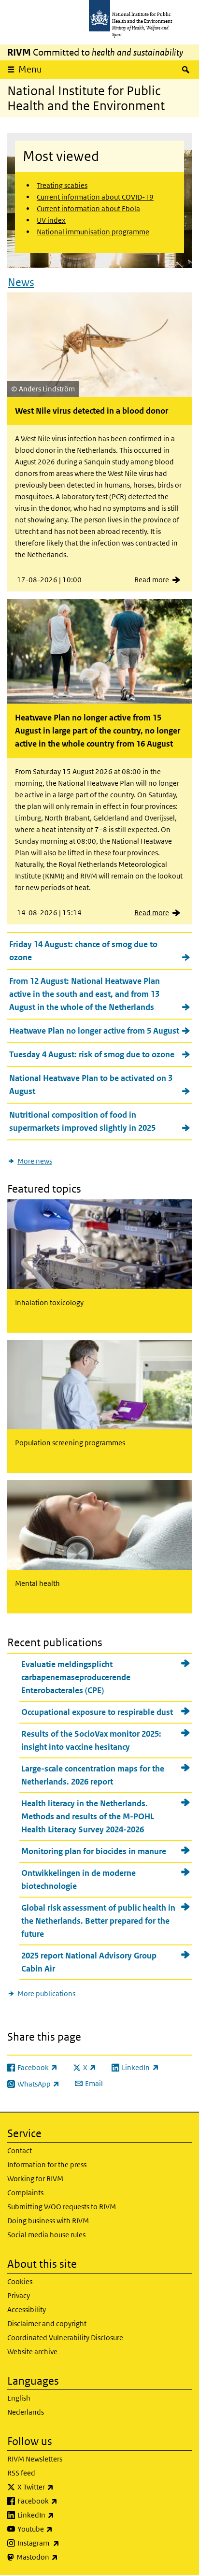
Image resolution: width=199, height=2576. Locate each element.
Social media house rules (46, 2235)
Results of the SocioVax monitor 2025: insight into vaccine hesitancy (91, 1740)
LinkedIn (61, 2515)
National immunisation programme (93, 232)
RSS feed (21, 2473)
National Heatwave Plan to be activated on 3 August (91, 1085)
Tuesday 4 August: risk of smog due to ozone (92, 1054)
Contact (20, 2151)
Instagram (64, 2543)
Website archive (32, 2352)
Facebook (63, 2501)
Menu (30, 69)
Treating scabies (62, 185)
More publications (46, 1993)
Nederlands (26, 2412)
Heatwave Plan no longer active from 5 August (94, 1031)
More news (35, 1161)
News (21, 282)
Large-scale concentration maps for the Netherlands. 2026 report (93, 1775)
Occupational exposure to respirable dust (97, 1712)
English (19, 2398)
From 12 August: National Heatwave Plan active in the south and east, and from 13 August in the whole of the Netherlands (85, 994)
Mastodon (63, 2557)
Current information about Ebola (88, 209)
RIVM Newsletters (35, 2459)
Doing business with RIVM (48, 2221)
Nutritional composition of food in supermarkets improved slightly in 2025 (82, 1121)
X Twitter (61, 2487)
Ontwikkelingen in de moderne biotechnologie (78, 1879)
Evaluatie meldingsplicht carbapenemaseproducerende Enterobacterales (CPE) (76, 1677)
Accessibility (27, 2310)
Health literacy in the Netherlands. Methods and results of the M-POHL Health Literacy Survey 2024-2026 (88, 1816)
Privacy (19, 2295)
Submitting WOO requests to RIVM (62, 2207)
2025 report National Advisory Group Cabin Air (89, 1962)
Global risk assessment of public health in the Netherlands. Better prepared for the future (98, 1921)
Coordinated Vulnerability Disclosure (65, 2338)
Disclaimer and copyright (47, 2324)
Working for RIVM (35, 2179)
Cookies (20, 2281)
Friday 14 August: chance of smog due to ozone (83, 951)
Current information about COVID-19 (95, 197)
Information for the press (47, 2165)
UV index (51, 220)
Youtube (60, 2529)
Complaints (25, 2193)
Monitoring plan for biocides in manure (94, 1851)
